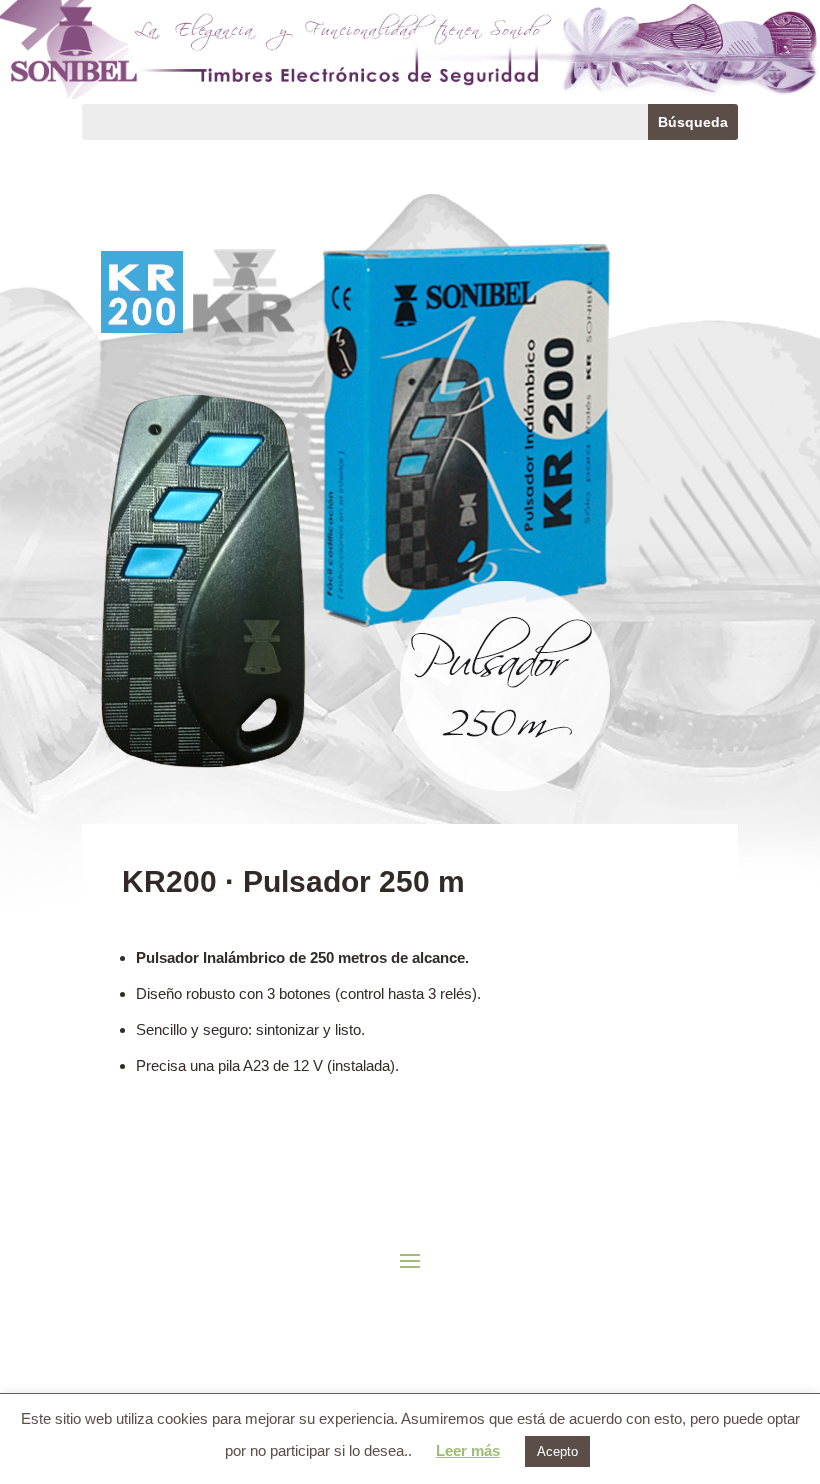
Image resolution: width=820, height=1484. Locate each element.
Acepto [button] (557, 1451)
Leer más (468, 1450)
